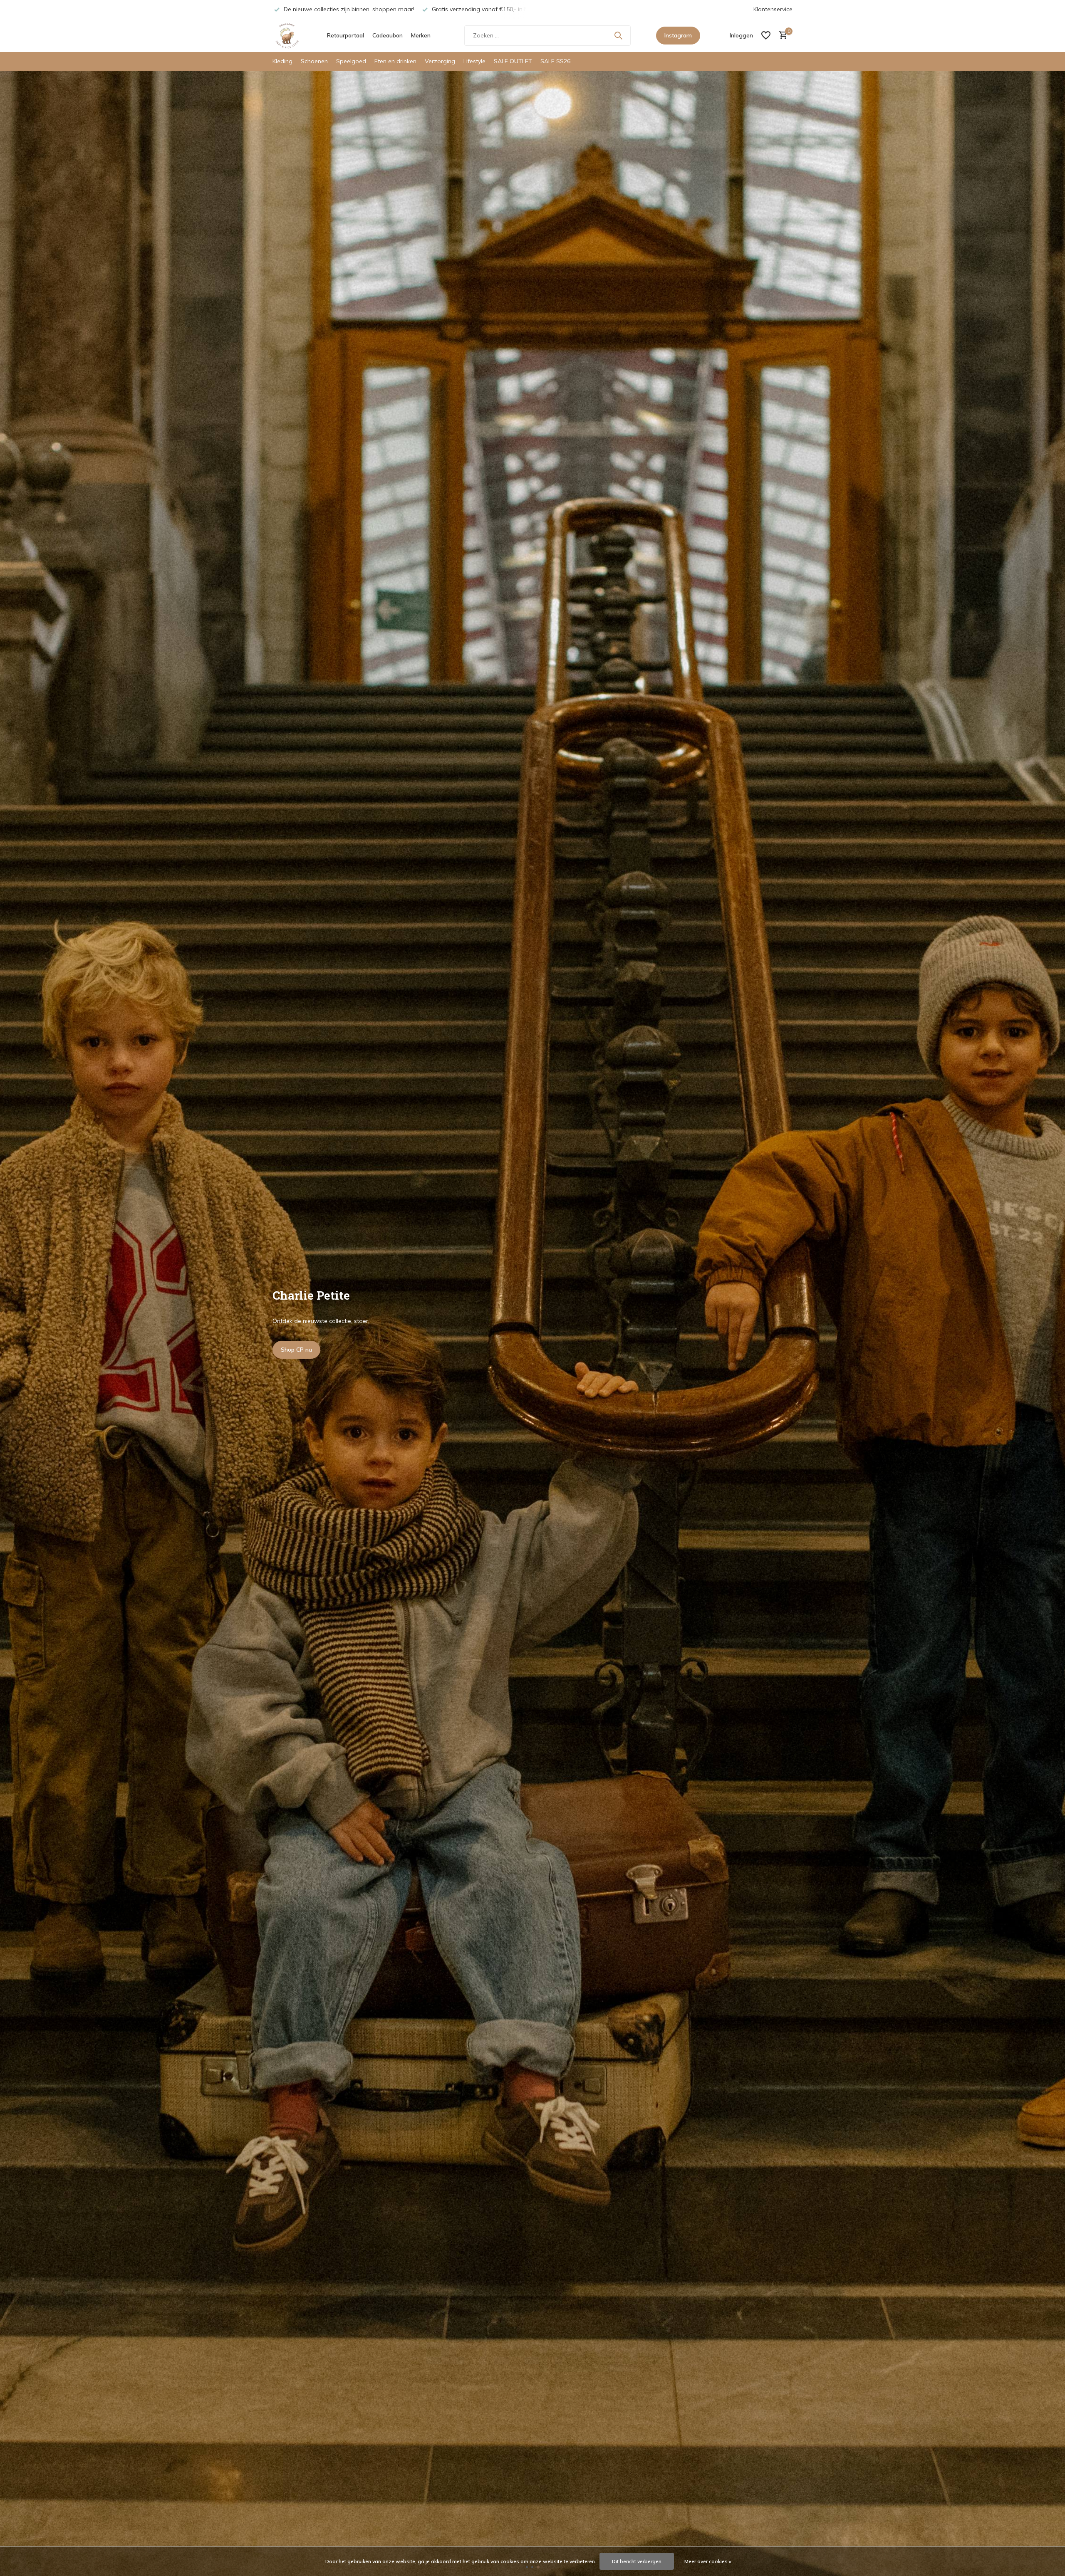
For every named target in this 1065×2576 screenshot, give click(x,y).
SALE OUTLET (513, 61)
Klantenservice (773, 9)
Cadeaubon (388, 35)
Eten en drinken (395, 61)
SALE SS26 (555, 61)
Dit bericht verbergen (637, 2561)
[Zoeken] (618, 35)
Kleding (282, 61)
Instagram (678, 35)
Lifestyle (474, 61)
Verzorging (440, 61)
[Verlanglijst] (766, 35)
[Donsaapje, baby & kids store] (287, 35)
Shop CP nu (296, 1350)
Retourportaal (346, 35)
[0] (781, 36)
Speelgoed (351, 61)
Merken (421, 35)
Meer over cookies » (708, 2561)
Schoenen (314, 61)
